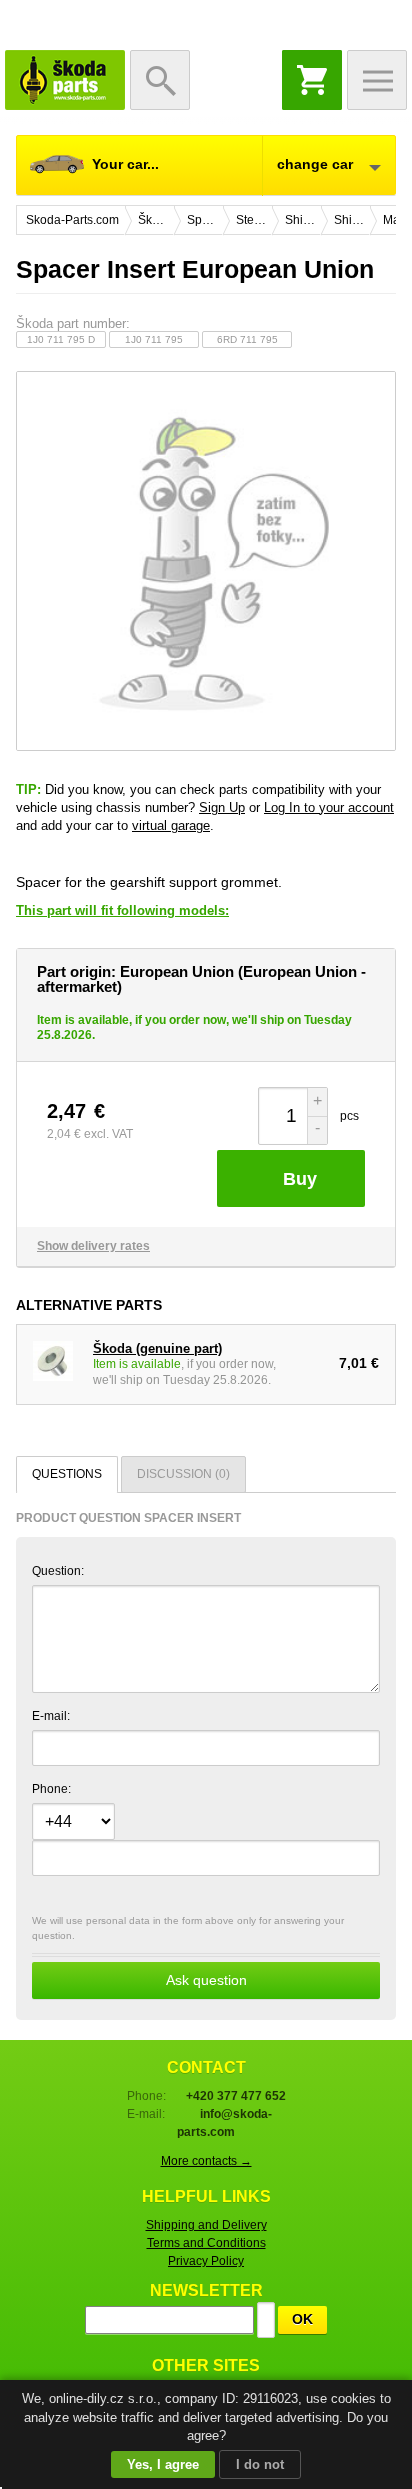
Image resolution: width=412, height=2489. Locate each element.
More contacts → (206, 2161)
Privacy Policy (206, 2261)
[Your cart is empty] (312, 80)
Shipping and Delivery (206, 2225)
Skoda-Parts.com (65, 80)
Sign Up (222, 807)
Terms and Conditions (206, 2243)
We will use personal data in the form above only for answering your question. (188, 1952)
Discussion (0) (183, 1474)
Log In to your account (329, 807)
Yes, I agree (163, 2464)
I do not (260, 2464)
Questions (67, 1474)
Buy (300, 1179)
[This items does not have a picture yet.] (206, 561)
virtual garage (171, 825)
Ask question (206, 1980)
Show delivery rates (93, 1246)
